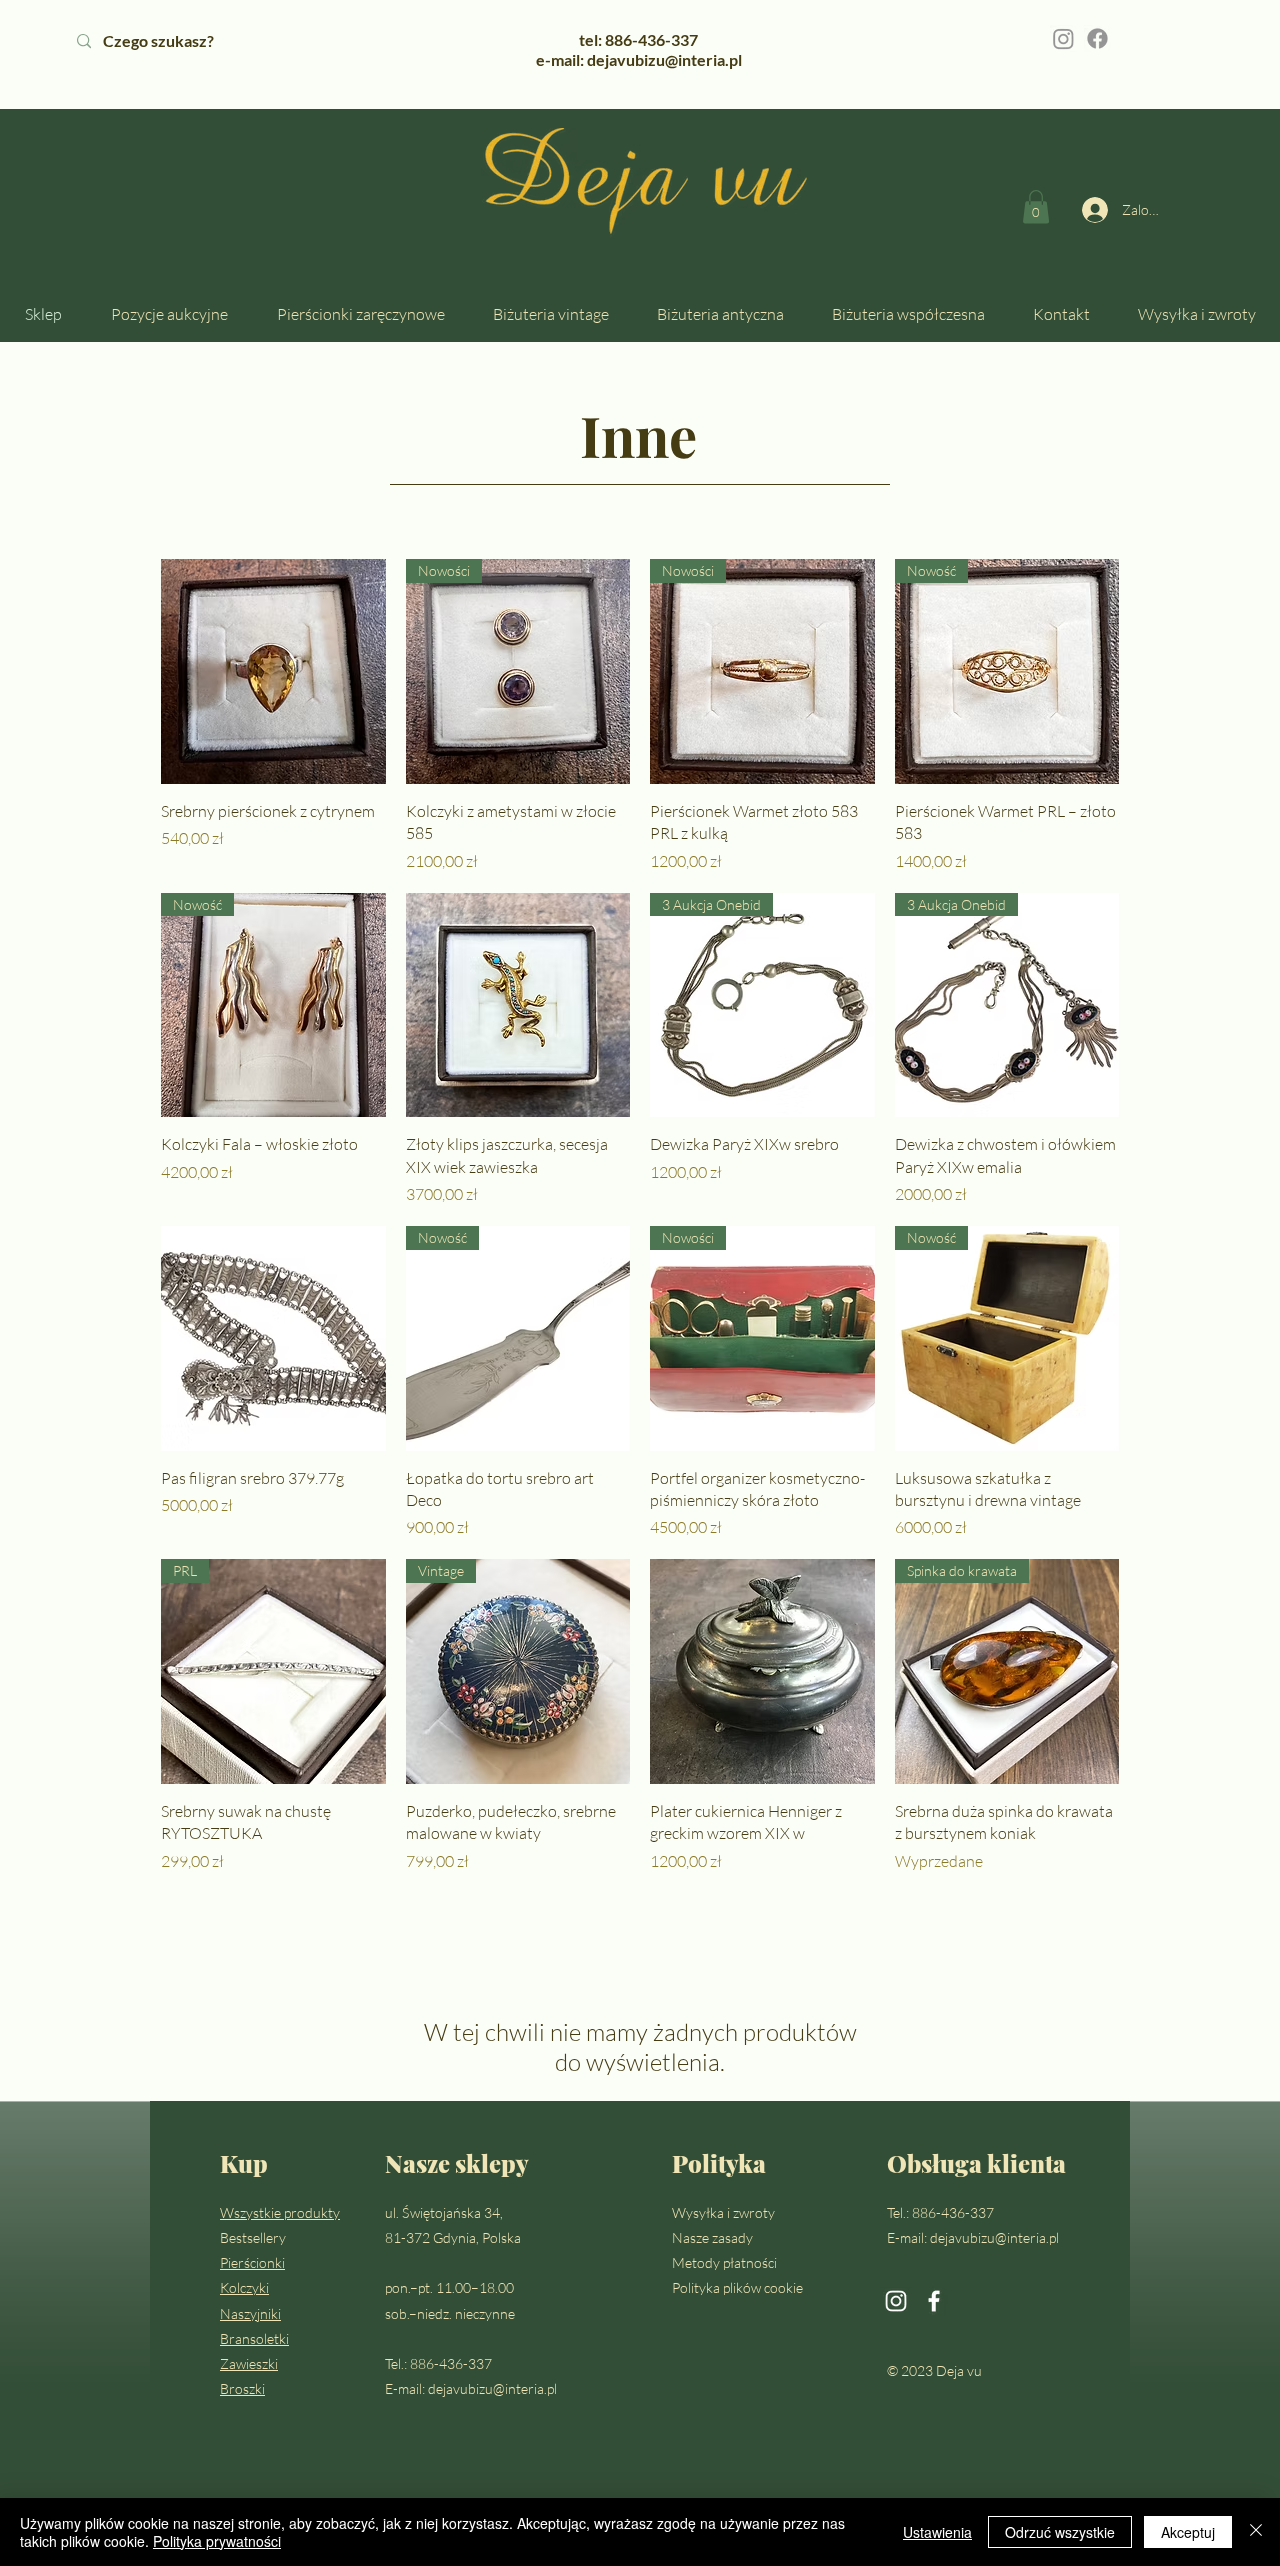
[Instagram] (1063, 38)
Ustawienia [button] (937, 2532)
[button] (1036, 206)
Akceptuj (1188, 2532)
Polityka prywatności (217, 2541)
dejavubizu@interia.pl (492, 2388)
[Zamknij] (1256, 2532)
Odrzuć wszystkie (1060, 2532)
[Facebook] (1097, 38)
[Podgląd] (273, 671)
